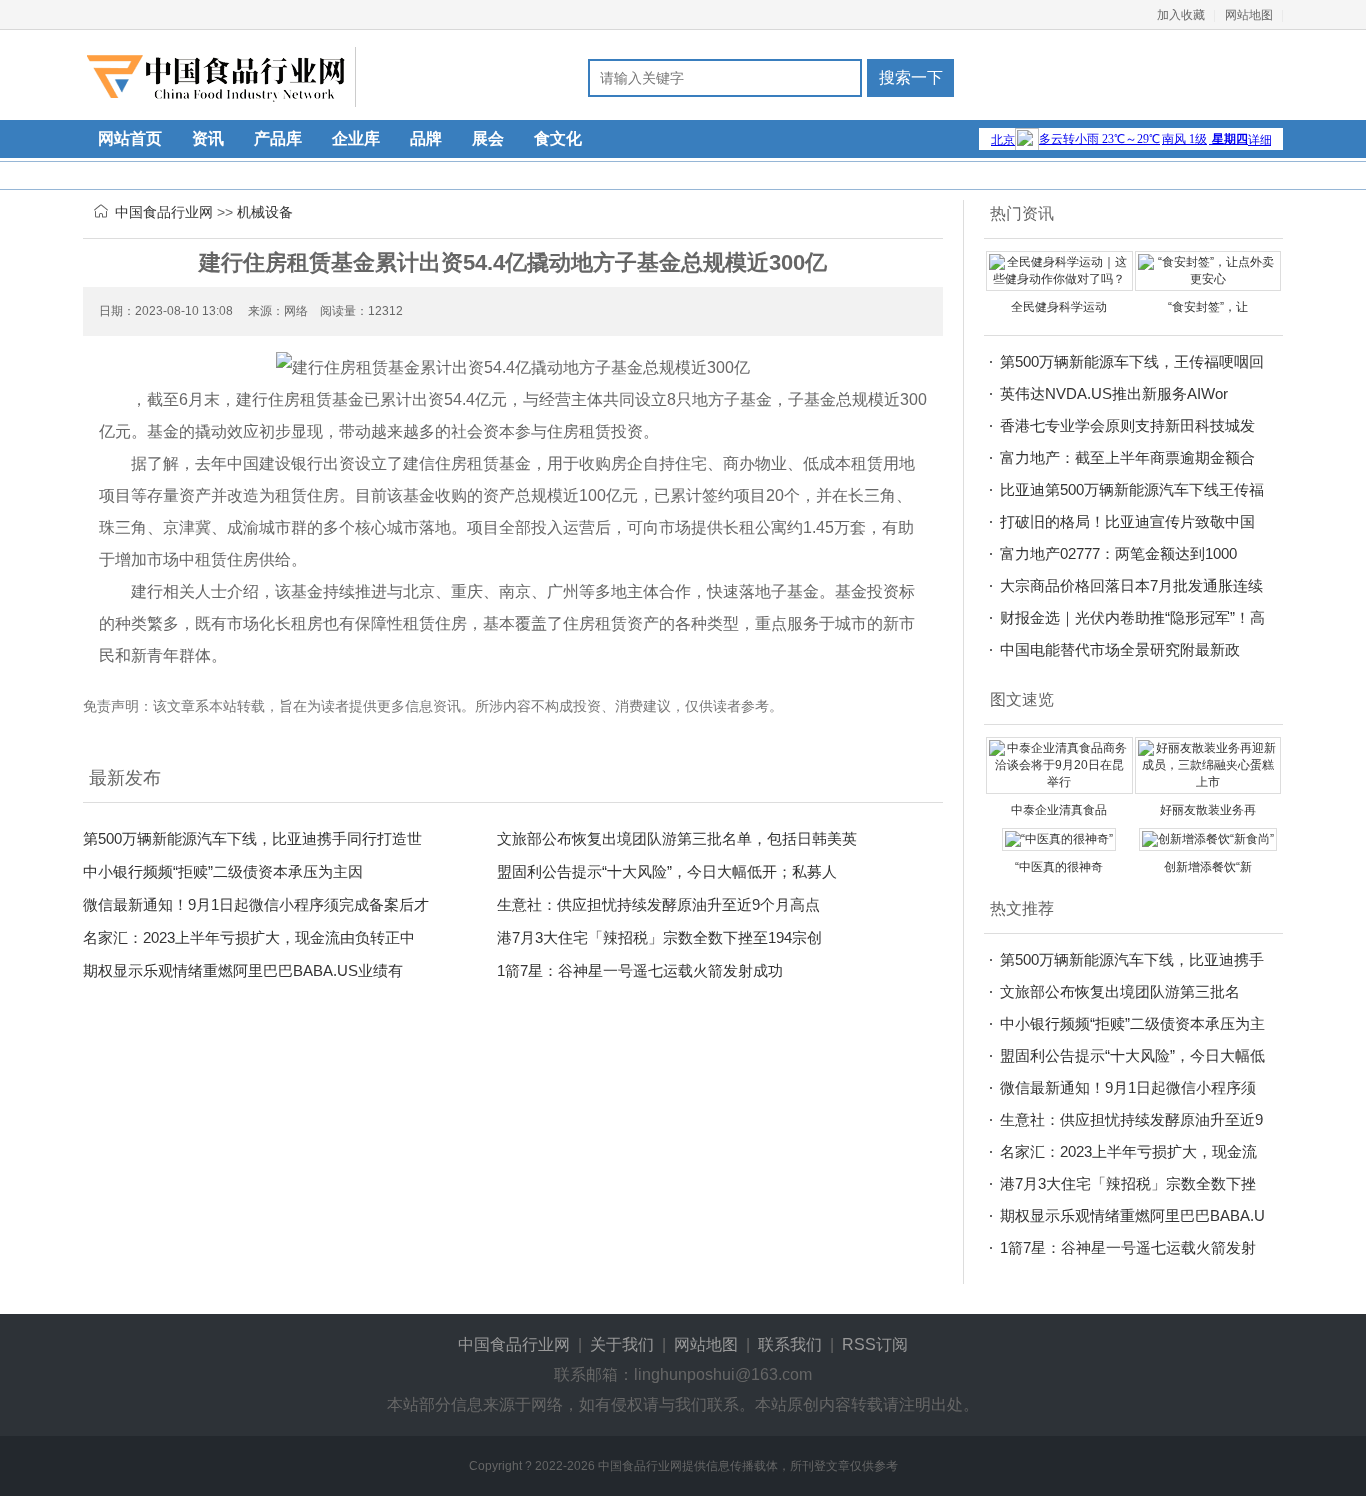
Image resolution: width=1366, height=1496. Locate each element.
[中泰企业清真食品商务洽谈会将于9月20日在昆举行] (1059, 765)
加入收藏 (1181, 15)
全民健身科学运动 (1059, 307)
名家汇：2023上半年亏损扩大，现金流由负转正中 (249, 937)
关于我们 (622, 1344)
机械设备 (265, 212)
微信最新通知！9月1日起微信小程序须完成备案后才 (256, 904)
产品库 (278, 138)
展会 (488, 138)
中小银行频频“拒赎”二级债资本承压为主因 (223, 871)
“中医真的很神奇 (1059, 867)
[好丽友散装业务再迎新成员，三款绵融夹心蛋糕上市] (1208, 765)
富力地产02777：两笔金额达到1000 (1118, 553)
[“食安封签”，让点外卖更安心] (1208, 270)
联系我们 (790, 1344)
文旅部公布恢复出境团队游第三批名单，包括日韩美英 (677, 838)
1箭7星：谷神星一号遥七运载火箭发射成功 (640, 970)
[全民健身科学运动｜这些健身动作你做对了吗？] (1059, 270)
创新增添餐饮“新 (1208, 867)
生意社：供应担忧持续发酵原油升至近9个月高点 (658, 904)
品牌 (426, 138)
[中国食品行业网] (221, 77)
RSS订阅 (875, 1344)
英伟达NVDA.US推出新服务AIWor (1114, 393)
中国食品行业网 (164, 212)
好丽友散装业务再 (1208, 810)
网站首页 (130, 138)
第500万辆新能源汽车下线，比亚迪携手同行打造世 (252, 838)
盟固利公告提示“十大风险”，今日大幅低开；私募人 (667, 871)
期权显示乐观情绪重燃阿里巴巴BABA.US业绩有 (243, 970)
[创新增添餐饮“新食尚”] (1208, 839)
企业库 (356, 138)
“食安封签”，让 (1208, 307)
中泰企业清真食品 (1059, 810)
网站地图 (1249, 15)
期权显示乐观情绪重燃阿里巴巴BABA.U (1132, 1215)
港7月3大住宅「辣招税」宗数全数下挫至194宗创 (659, 937)
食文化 (558, 138)
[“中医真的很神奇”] (1059, 839)
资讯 (208, 138)
